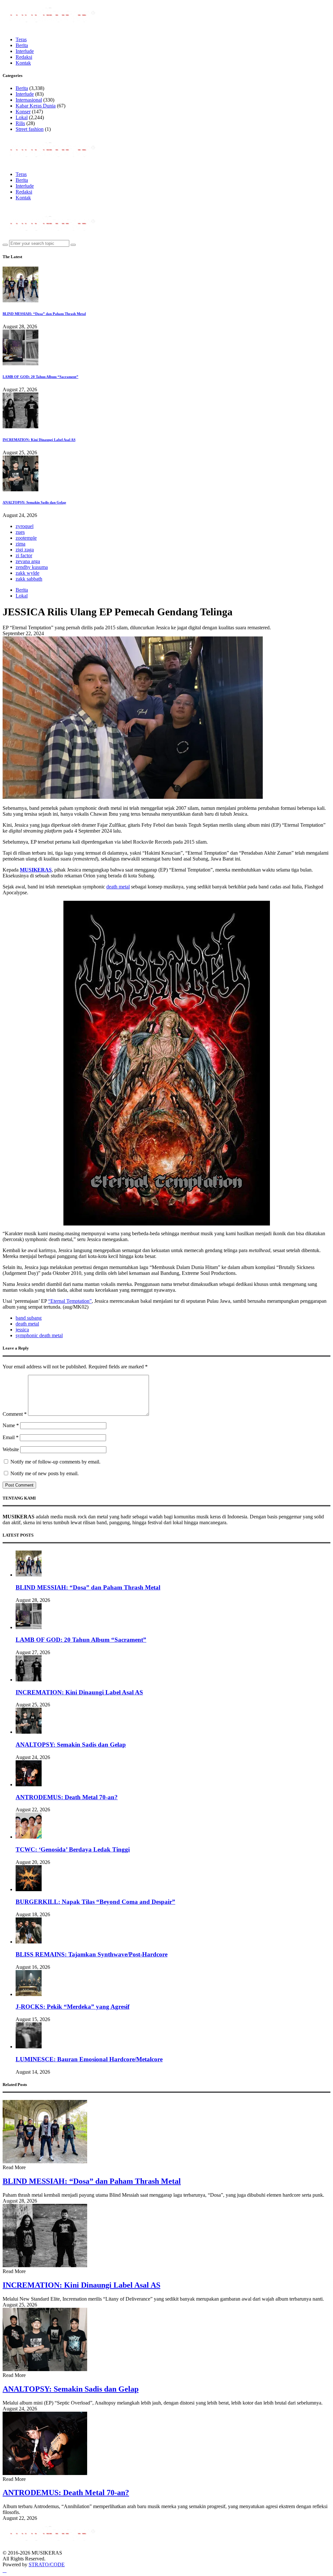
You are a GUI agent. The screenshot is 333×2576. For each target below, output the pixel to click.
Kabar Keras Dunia (36, 106)
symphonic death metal (39, 1335)
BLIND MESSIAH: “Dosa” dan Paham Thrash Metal (44, 314)
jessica (22, 1330)
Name (11, 1425)
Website (11, 1449)
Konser (23, 112)
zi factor (24, 555)
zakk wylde (27, 573)
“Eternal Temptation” (70, 1301)
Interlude (25, 51)
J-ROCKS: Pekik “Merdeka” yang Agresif (73, 2007)
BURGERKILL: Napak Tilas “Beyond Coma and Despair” (95, 1902)
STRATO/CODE (47, 2564)
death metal (118, 887)
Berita (22, 45)
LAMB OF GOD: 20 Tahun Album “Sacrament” (40, 377)
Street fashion (30, 129)
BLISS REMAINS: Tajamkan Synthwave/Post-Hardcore (92, 1954)
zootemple (26, 538)
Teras (21, 39)
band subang (29, 1318)
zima (20, 544)
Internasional (29, 100)
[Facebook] (5, 208)
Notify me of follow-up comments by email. (55, 1462)
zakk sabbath (29, 579)
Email (11, 1437)
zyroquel (25, 526)
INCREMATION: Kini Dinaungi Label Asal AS (39, 440)
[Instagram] (12, 208)
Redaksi (24, 57)
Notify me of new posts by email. (45, 1473)
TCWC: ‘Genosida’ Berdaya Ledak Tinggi (73, 1849)
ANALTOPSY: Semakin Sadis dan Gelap (34, 502)
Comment (15, 1414)
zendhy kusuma (32, 567)
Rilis (20, 123)
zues (20, 532)
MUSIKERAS (36, 870)
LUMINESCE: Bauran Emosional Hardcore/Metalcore (89, 2059)
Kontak (23, 63)
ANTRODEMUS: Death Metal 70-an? (67, 1797)
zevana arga (28, 561)
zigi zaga (25, 550)
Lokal (22, 117)
